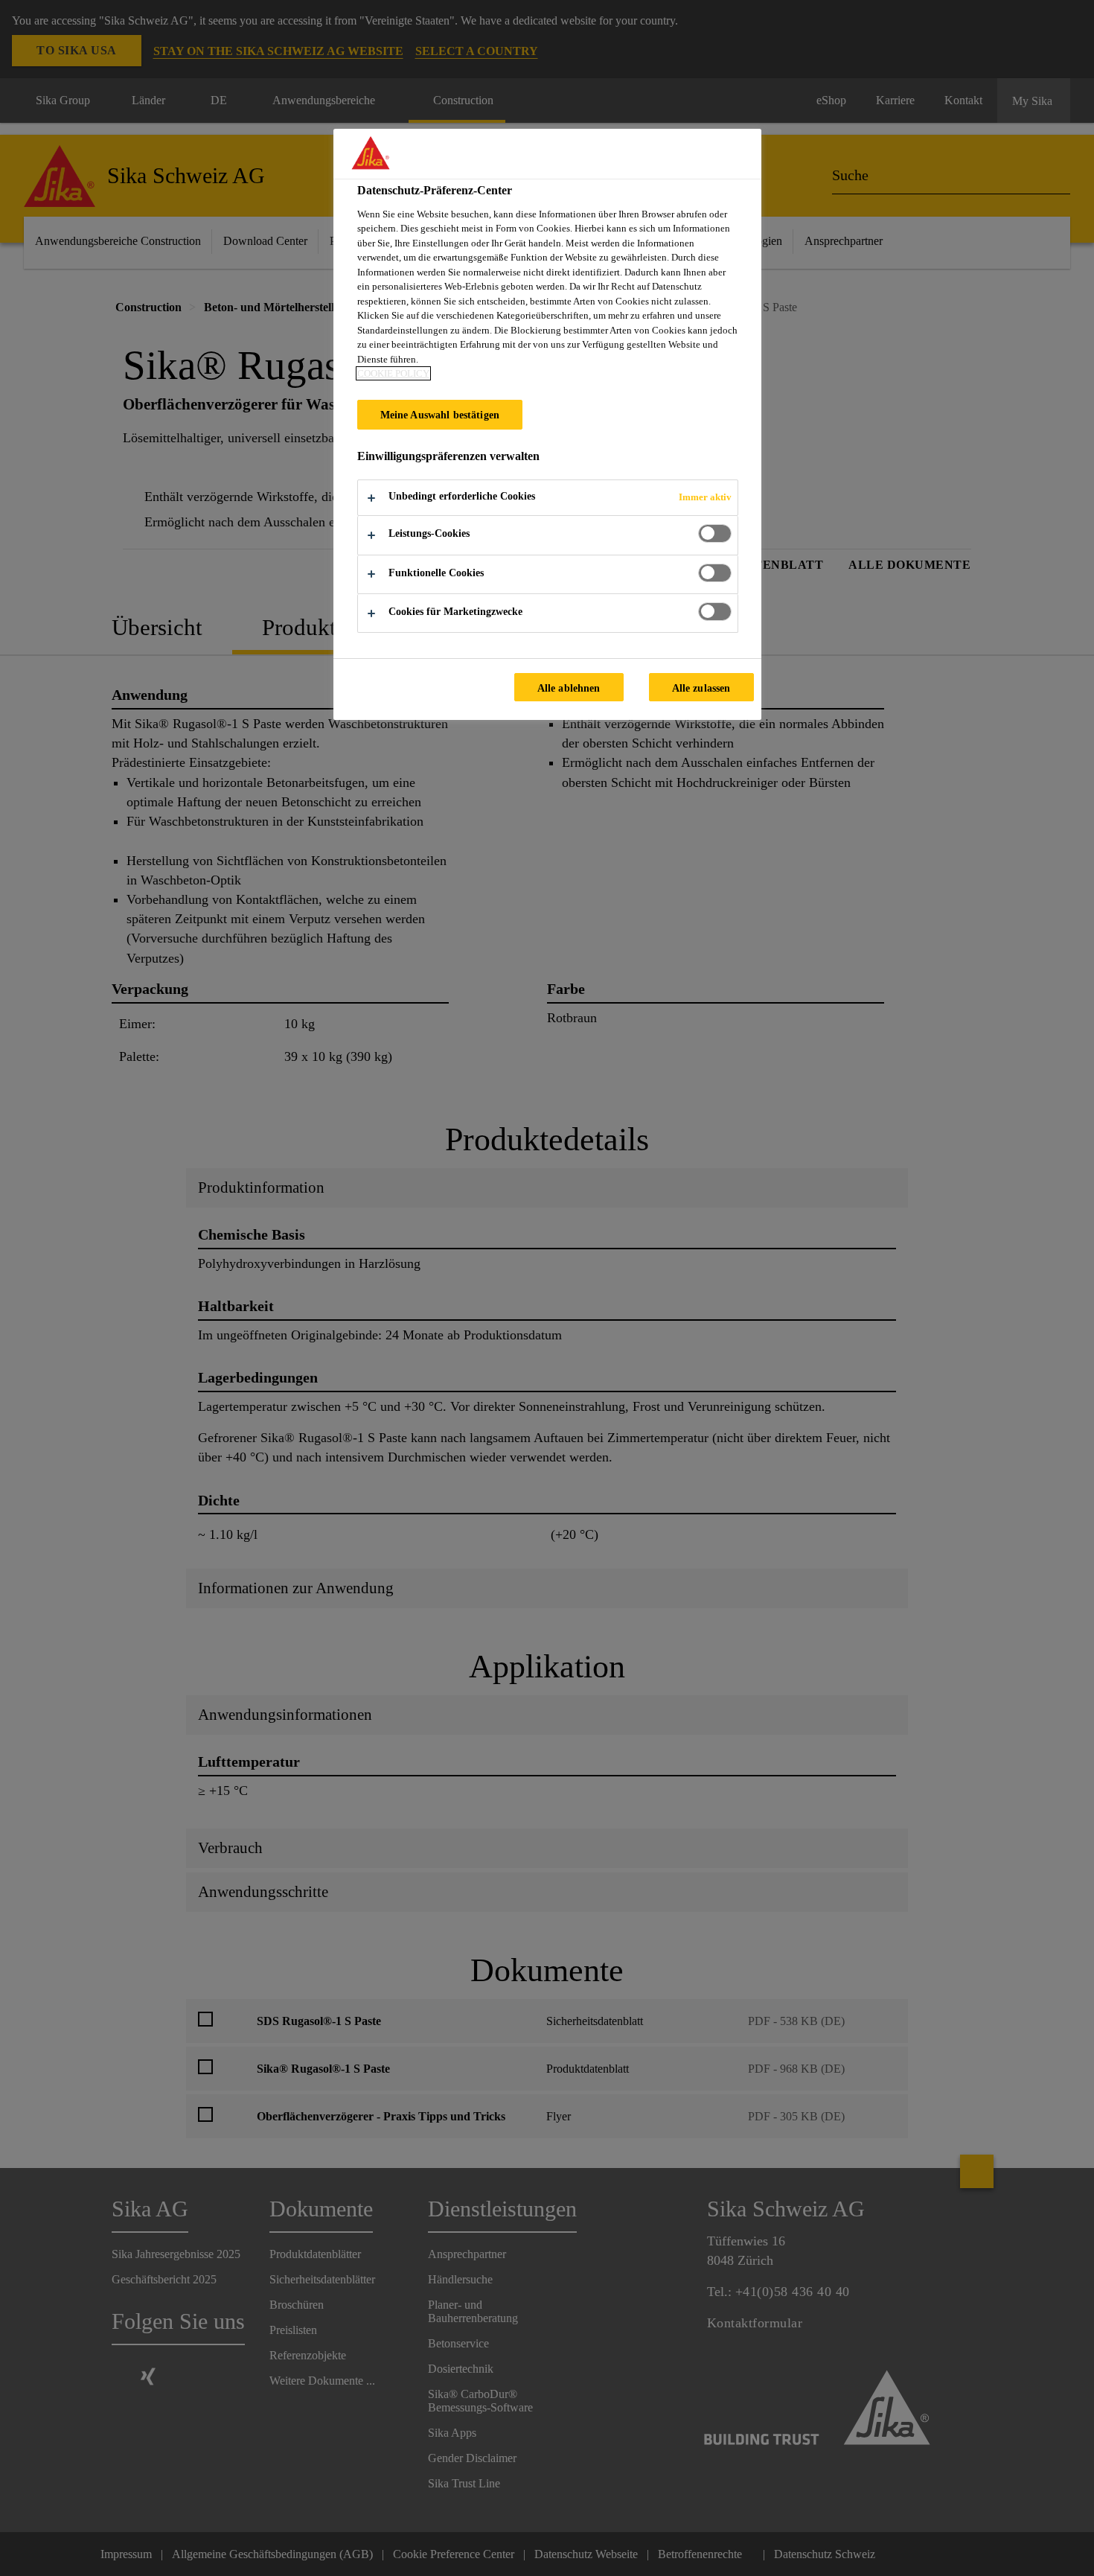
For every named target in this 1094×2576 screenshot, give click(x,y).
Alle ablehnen (569, 688)
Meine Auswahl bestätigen (440, 415)
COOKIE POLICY (393, 373)
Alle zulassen (701, 688)
